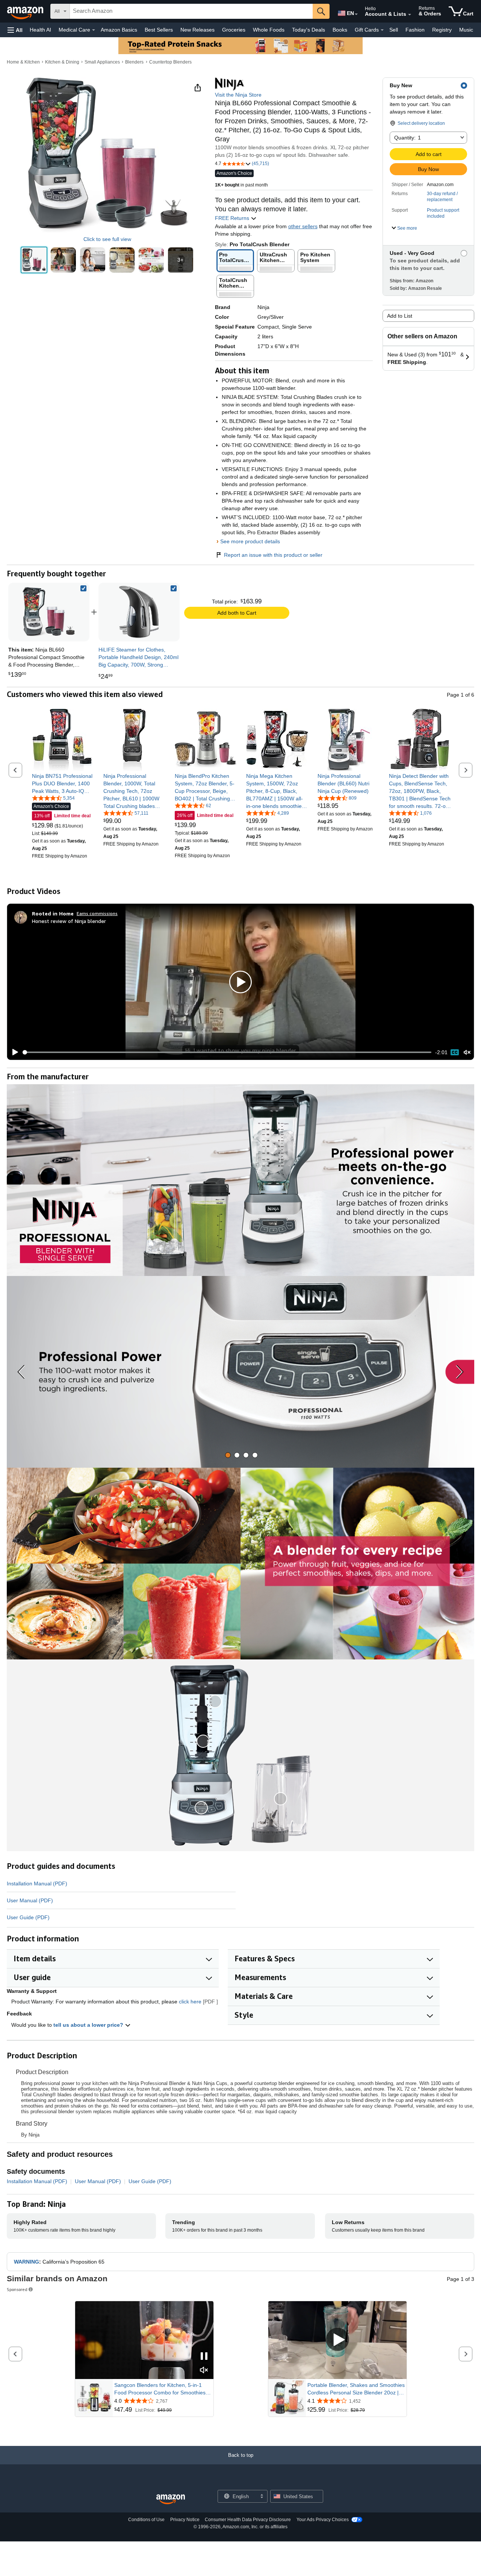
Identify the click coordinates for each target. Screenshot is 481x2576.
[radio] (34, 260)
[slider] (227, 1052)
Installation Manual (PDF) (37, 1884)
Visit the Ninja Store (238, 95)
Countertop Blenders (170, 62)
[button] (15, 30)
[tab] (228, 1455)
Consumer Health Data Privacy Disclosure (248, 2520)
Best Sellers (159, 30)
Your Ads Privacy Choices (323, 2520)
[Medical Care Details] (94, 30)
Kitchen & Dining (62, 62)
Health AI (40, 30)
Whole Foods (269, 30)
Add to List (400, 316)
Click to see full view (107, 239)
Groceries (234, 30)
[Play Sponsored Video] (337, 2340)
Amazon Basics (119, 30)
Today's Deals (309, 30)
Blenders (134, 62)
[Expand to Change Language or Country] (356, 14)
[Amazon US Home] (171, 2499)
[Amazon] (26, 11)
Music (466, 30)
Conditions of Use (146, 2520)
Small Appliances (102, 62)
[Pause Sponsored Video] (204, 2357)
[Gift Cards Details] (382, 30)
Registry (442, 30)
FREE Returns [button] (233, 218)
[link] (139, 612)
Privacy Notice (185, 2520)
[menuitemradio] (455, 1052)
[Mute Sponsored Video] (204, 2371)
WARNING (26, 2262)
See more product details (250, 541)
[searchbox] (191, 11)
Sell (394, 30)
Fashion (415, 30)
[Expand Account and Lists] (410, 15)
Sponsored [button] (17, 2289)
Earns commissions (97, 913)
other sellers (303, 226)
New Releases (197, 30)
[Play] (13, 1052)
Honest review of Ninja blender (69, 921)
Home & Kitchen (23, 62)
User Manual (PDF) (30, 1900)
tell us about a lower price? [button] (89, 2025)
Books (340, 30)
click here (190, 2002)
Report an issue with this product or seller (273, 555)
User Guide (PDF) (28, 1917)
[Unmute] (467, 1052)
